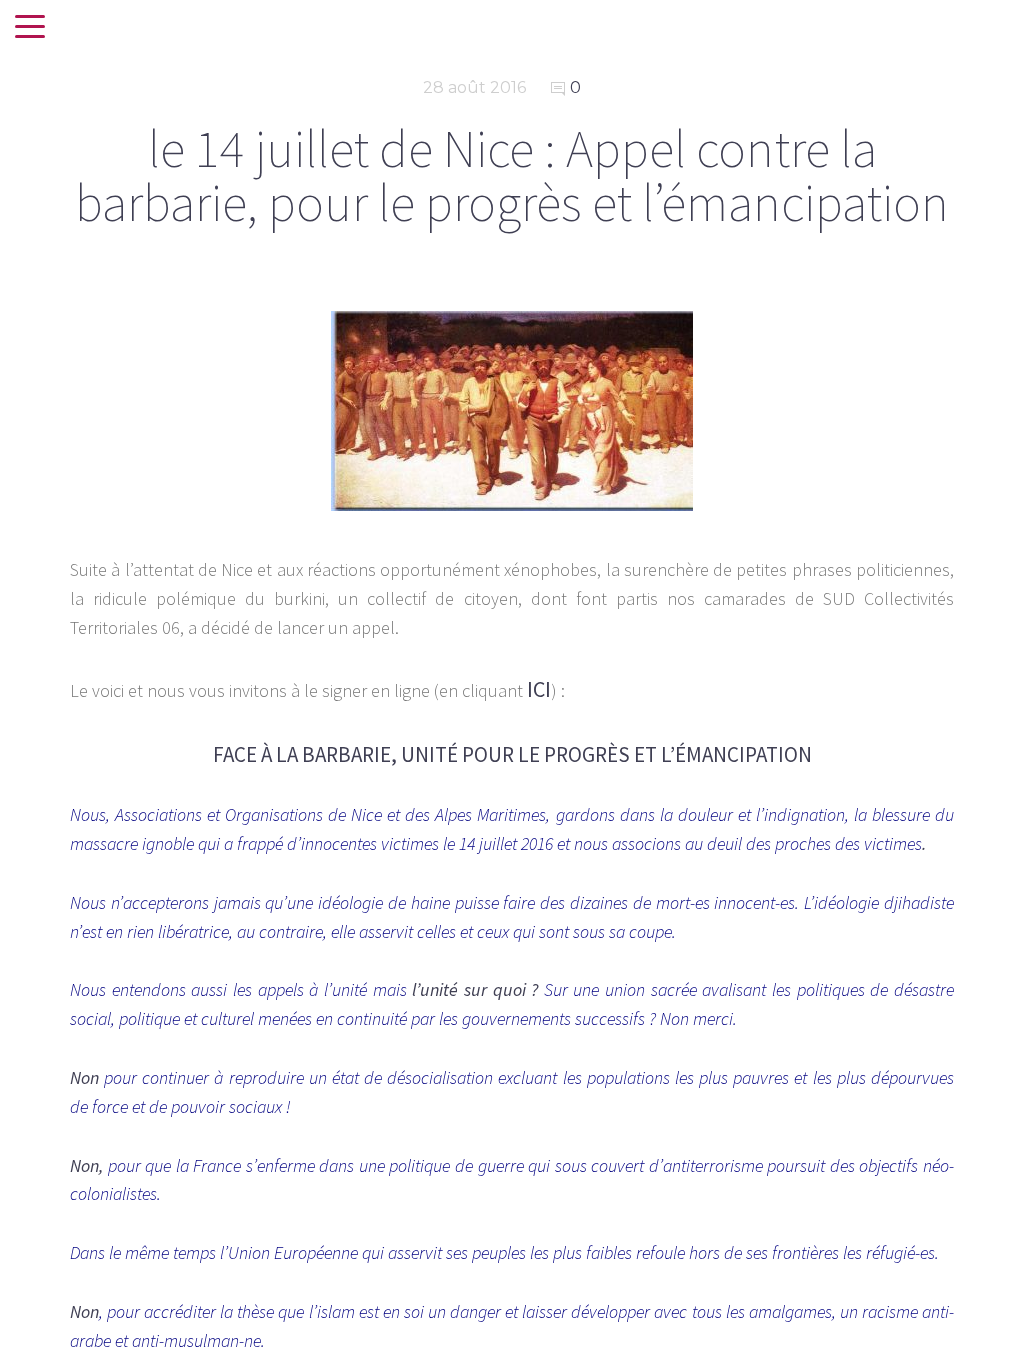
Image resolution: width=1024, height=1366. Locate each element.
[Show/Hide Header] (30, 28)
